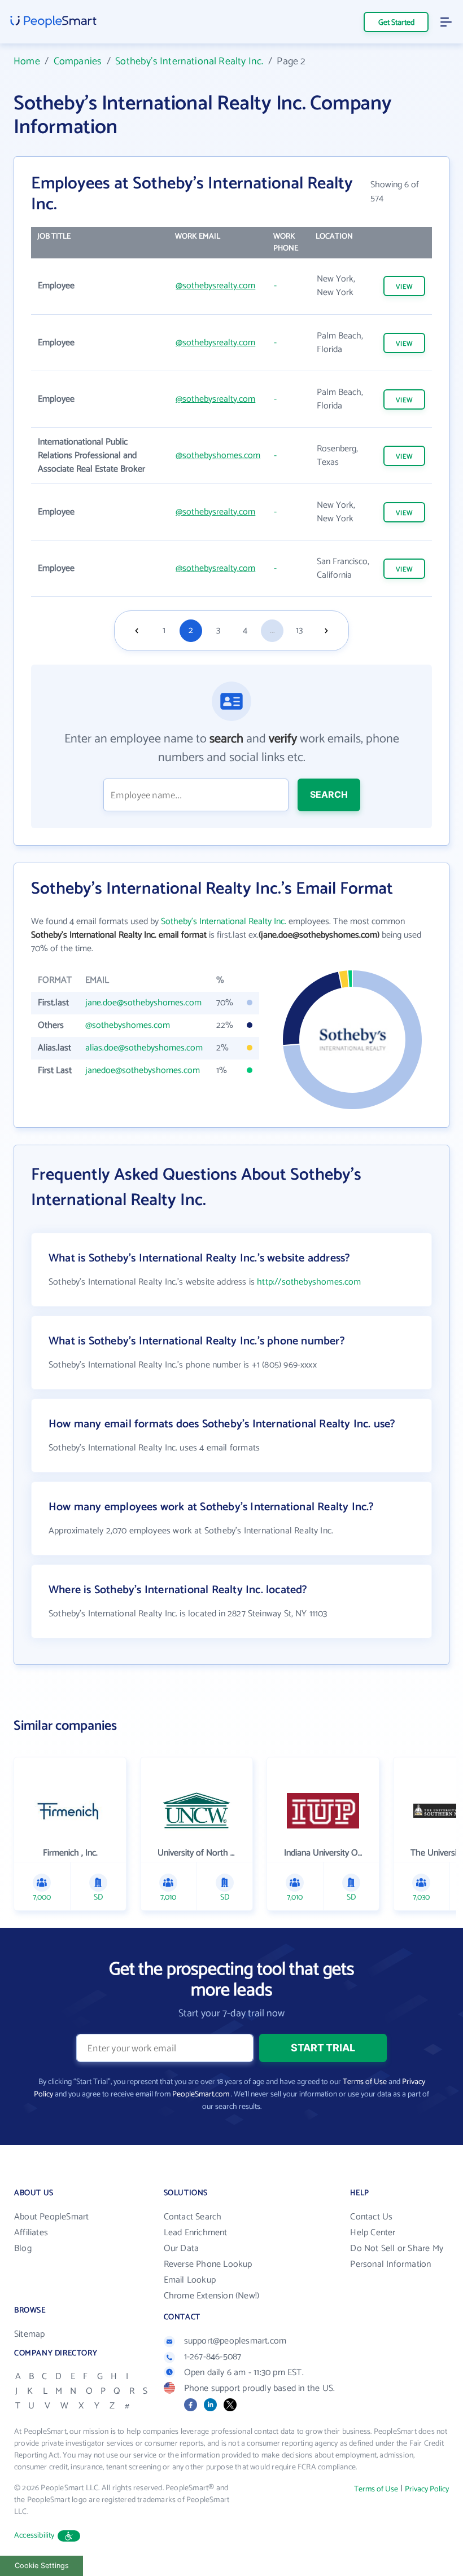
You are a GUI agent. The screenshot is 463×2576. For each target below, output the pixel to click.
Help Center (373, 2233)
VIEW (404, 287)
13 (299, 630)
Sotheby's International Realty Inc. (189, 61)
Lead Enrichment (196, 2233)
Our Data (182, 2248)
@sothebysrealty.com (215, 286)
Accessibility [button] (34, 2536)
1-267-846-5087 (213, 2357)
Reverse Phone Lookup (208, 2264)
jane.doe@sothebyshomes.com (143, 1003)
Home (27, 61)
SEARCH (329, 794)
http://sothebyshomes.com (309, 1282)
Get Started (396, 23)
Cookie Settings (42, 2566)
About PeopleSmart (51, 2217)
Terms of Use (365, 2082)
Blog (23, 2248)
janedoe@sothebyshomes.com (143, 1071)
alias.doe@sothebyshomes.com (144, 1048)
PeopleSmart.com (201, 2094)
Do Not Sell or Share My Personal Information (397, 2256)
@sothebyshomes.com (218, 456)
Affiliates (31, 2233)
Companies (78, 61)
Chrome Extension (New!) (212, 2296)
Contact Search (193, 2217)
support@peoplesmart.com (235, 2341)
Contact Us (371, 2217)
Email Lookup (190, 2280)
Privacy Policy (427, 2489)
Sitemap (29, 2334)
